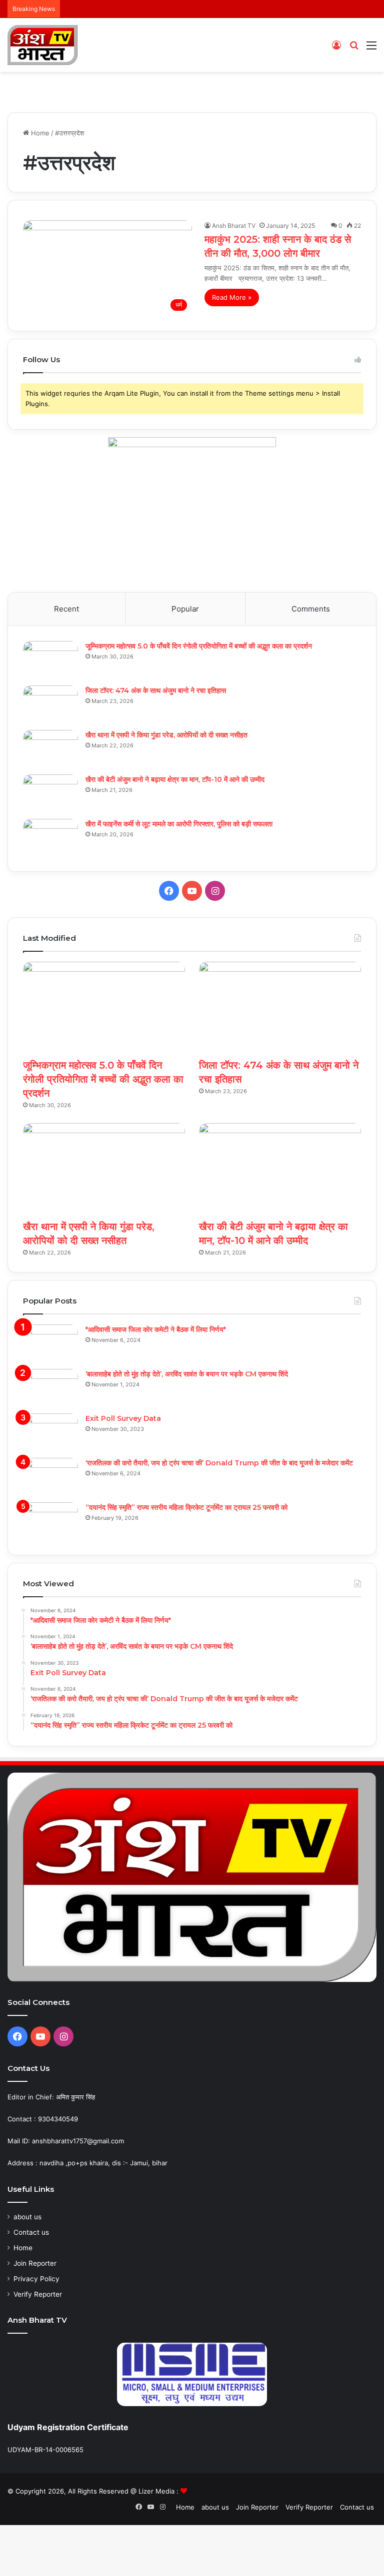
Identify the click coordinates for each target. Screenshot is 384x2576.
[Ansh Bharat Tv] (42, 45)
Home (39, 133)
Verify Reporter (38, 2294)
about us (27, 2217)
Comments (311, 609)
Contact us (31, 2232)
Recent (66, 609)
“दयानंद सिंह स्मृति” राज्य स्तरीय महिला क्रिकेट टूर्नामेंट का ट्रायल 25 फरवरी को (186, 1507)
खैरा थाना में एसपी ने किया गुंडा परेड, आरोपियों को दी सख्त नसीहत (166, 735)
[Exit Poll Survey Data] (50, 1432)
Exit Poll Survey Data (123, 1418)
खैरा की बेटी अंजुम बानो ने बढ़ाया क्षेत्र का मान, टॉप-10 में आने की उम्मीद (175, 779)
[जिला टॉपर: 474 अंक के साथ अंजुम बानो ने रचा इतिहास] (50, 704)
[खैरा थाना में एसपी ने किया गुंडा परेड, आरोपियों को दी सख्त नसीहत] (50, 749)
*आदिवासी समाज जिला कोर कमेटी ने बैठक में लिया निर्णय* (156, 1329)
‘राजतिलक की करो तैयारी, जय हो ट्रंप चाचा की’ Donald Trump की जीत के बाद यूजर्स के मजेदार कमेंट (219, 1463)
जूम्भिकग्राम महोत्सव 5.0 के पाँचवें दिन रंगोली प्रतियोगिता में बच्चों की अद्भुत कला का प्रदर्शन (199, 646)
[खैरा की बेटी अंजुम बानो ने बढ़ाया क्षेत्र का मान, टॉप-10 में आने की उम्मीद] (50, 793)
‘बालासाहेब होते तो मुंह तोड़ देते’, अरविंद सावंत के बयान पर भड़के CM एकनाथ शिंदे (187, 1374)
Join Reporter (35, 2263)
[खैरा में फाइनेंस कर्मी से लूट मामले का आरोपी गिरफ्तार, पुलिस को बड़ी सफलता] (50, 838)
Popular (185, 609)
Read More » (232, 297)
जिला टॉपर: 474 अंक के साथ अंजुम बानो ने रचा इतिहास (156, 690)
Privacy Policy (36, 2279)
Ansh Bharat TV (234, 226)
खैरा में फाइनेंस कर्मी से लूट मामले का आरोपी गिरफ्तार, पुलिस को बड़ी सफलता (179, 824)
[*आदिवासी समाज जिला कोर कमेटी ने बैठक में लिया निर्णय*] (50, 1343)
